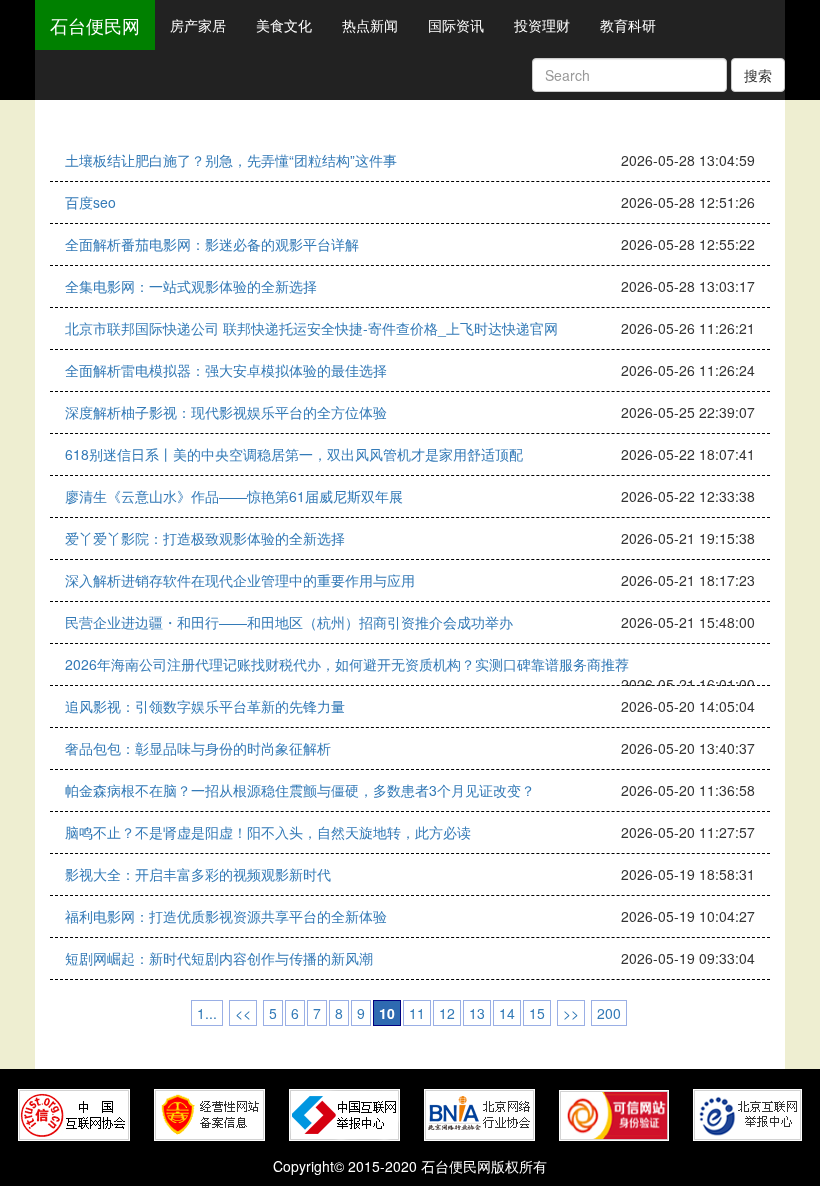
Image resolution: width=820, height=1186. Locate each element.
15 (537, 1013)
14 (507, 1013)
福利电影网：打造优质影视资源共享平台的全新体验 (226, 916)
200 (609, 1013)
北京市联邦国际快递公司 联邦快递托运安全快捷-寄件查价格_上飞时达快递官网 (311, 328)
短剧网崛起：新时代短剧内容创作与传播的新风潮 (219, 958)
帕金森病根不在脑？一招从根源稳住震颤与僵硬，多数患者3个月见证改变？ (300, 790)
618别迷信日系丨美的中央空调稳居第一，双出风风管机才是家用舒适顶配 (294, 454)
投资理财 (542, 25)
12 (447, 1013)
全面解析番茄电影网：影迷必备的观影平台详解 (212, 244)
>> (571, 1013)
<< (243, 1013)
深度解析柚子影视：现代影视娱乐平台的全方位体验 (226, 412)
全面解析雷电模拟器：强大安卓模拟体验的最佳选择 (226, 370)
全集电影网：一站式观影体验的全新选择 (191, 286)
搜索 (758, 75)
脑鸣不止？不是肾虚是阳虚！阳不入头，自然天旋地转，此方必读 (268, 832)
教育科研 (628, 25)
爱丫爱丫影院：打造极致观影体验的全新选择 (205, 538)
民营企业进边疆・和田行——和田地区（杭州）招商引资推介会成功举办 (289, 622)
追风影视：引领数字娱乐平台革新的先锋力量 (205, 706)
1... (207, 1013)
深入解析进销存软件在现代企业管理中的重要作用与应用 (240, 580)
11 (417, 1013)
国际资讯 (456, 25)
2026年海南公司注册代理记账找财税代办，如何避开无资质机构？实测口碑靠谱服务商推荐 (347, 664)
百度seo (90, 202)
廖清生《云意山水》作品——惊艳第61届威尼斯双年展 (234, 496)
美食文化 (284, 25)
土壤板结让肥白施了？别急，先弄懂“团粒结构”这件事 (231, 160)
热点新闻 (370, 25)
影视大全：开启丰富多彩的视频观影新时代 (198, 874)
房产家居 (198, 25)
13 (477, 1013)
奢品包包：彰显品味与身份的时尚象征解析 (198, 748)
